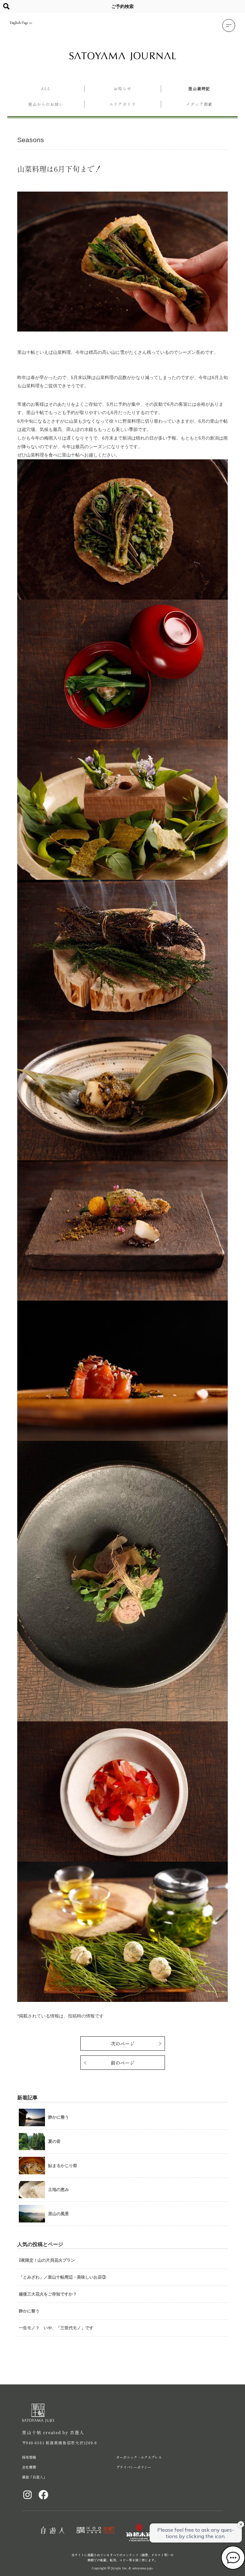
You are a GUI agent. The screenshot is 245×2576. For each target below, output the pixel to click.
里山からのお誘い (46, 104)
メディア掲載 (199, 104)
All (46, 88)
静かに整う (29, 2311)
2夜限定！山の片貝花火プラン (47, 2260)
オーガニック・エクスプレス (139, 2457)
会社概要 (29, 2467)
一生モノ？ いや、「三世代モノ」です (56, 2328)
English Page (19, 23)
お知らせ (122, 88)
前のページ (123, 2063)
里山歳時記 (199, 88)
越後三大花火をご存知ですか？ (48, 2294)
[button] (229, 26)
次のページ (123, 2043)
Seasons (31, 140)
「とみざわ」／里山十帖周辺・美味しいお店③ (62, 2277)
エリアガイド (122, 104)
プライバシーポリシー (134, 2467)
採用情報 (29, 2457)
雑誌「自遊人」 (34, 2477)
